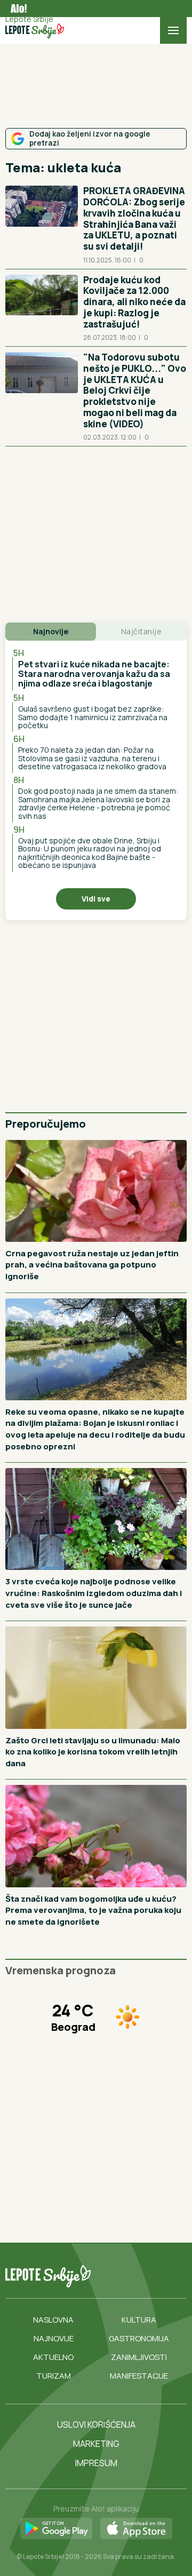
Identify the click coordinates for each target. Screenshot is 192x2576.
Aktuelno (53, 2357)
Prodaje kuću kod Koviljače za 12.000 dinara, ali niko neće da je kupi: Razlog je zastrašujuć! (134, 302)
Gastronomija (139, 2338)
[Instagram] (146, 2276)
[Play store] (56, 2529)
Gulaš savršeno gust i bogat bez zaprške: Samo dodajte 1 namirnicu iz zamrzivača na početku (93, 717)
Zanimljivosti (139, 2357)
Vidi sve (96, 899)
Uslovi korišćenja (96, 2425)
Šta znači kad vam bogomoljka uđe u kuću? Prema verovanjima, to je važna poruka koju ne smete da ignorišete (93, 1910)
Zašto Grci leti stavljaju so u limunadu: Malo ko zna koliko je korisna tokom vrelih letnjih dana (93, 1752)
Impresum (96, 2463)
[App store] (136, 2529)
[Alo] (16, 9)
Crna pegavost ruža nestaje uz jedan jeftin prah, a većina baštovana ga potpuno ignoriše (92, 1265)
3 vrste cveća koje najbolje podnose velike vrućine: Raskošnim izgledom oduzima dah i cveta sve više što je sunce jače (94, 1593)
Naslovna (53, 2320)
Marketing (96, 2444)
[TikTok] (124, 2276)
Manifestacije (139, 2376)
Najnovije (54, 2338)
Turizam (54, 2376)
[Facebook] (102, 2276)
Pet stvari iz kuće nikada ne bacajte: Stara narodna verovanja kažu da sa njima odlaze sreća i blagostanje (94, 673)
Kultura (139, 2320)
